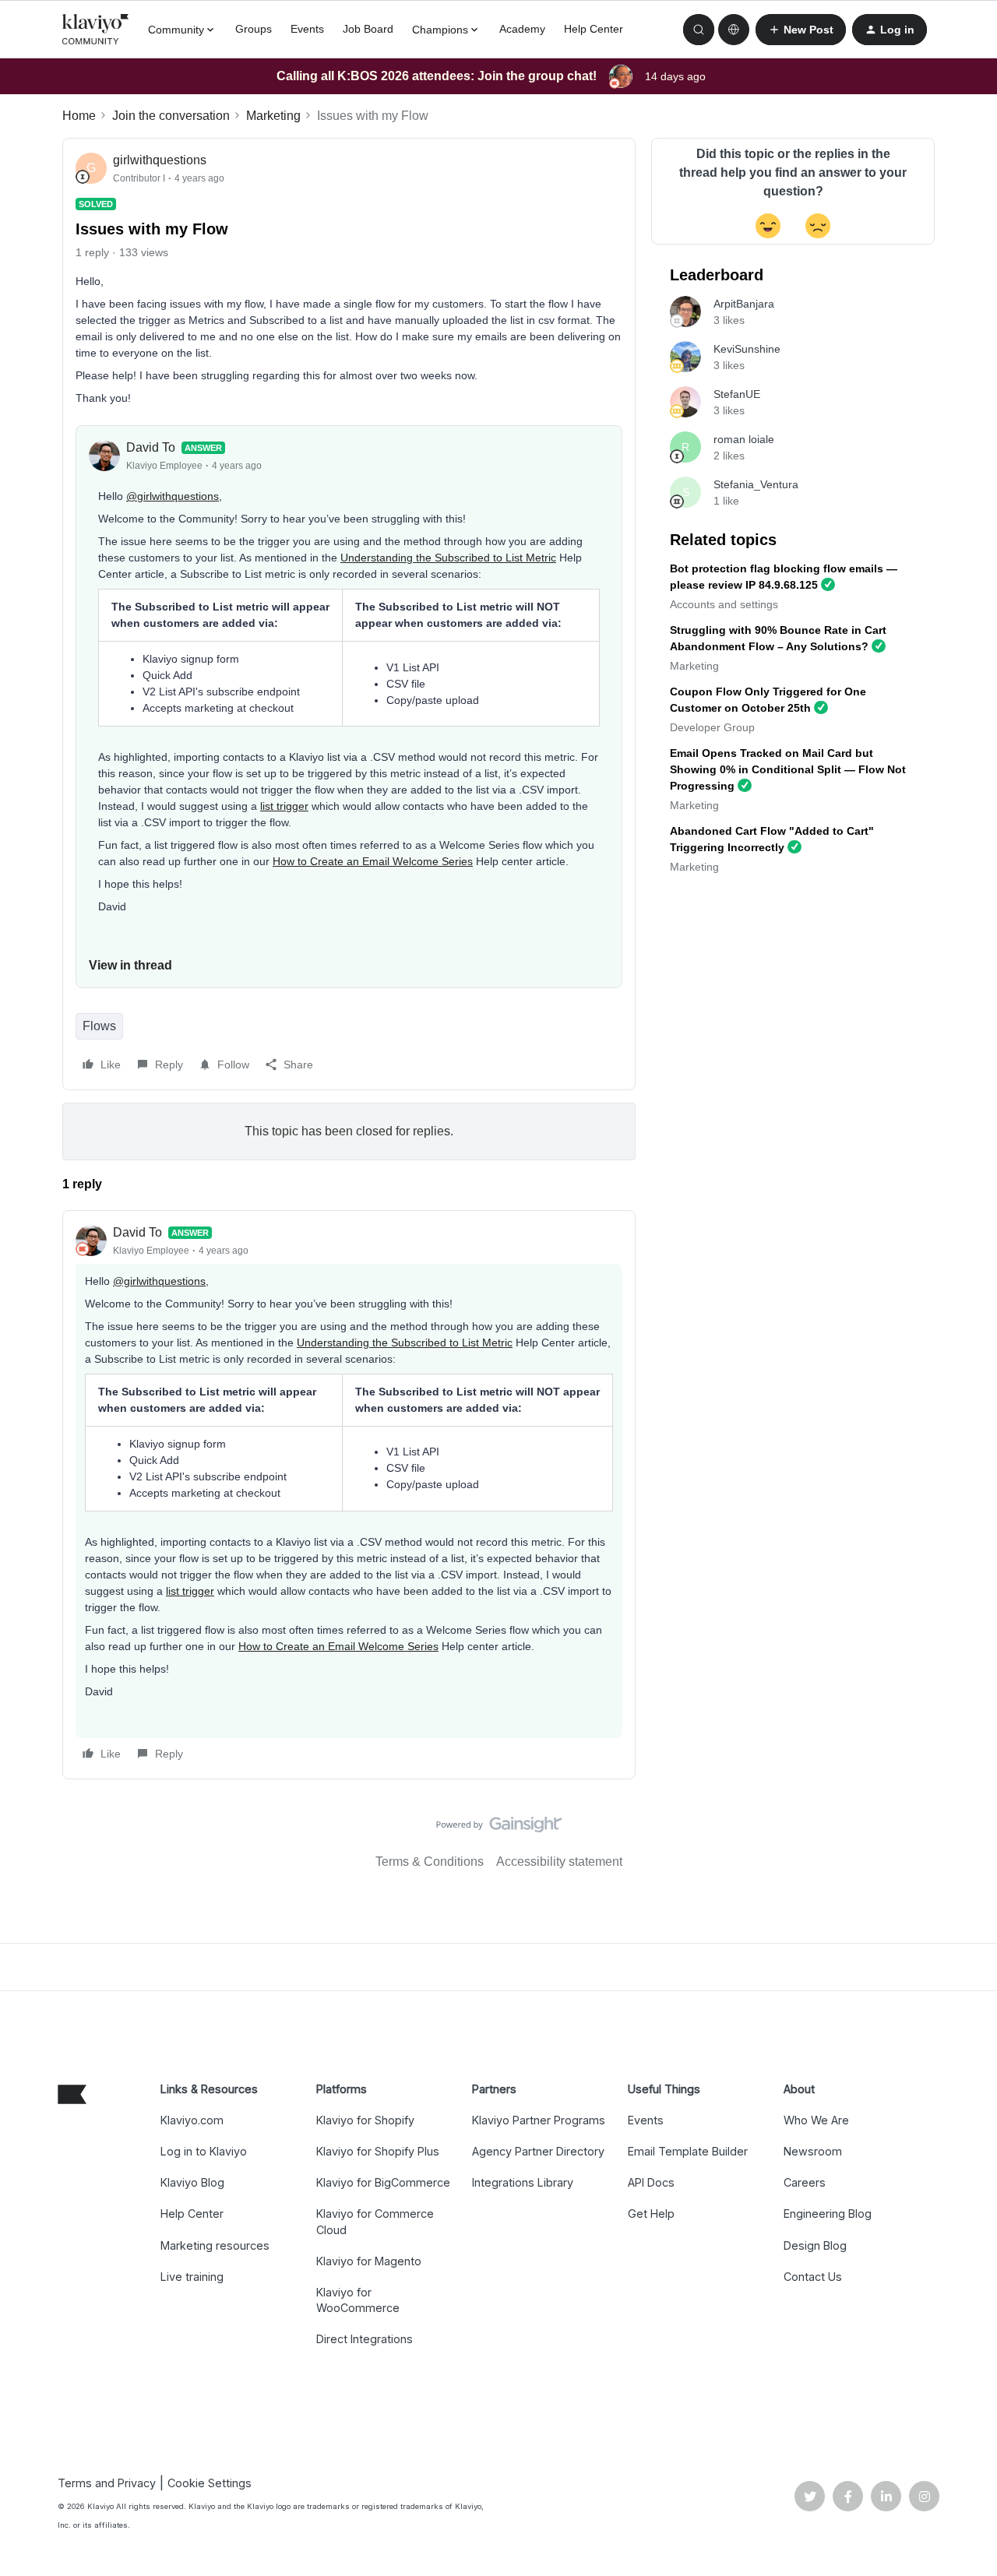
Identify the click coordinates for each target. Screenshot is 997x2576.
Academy (522, 29)
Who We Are (816, 2120)
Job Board (368, 29)
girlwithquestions (160, 160)
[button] (801, 30)
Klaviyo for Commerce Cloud (375, 2221)
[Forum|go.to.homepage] (96, 30)
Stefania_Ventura (756, 484)
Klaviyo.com (192, 2120)
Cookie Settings (210, 2483)
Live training (192, 2277)
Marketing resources (215, 2245)
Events (307, 29)
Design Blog (815, 2245)
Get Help (651, 2214)
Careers (805, 2182)
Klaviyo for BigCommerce (383, 2182)
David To (151, 447)
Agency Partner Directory (538, 2151)
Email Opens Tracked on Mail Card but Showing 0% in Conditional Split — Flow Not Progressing (788, 769)
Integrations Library (523, 2182)
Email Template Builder (688, 2151)
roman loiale (744, 439)
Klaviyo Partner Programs (539, 2120)
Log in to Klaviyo (204, 2151)
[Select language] (734, 30)
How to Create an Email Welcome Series (373, 861)
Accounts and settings (724, 604)
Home (79, 116)
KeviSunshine (747, 349)
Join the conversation (171, 116)
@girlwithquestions (173, 496)
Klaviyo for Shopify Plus (378, 2151)
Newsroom (813, 2151)
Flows (99, 1026)
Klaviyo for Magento (369, 2261)
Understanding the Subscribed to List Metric (448, 558)
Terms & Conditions (430, 1862)
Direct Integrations (365, 2339)
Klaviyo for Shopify (365, 2120)
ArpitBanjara (744, 304)
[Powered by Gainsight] (499, 1828)
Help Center (594, 29)
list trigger (284, 806)
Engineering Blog (828, 2214)
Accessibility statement (559, 1862)
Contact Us (813, 2277)
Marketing (273, 116)
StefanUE (737, 394)
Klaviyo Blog (192, 2182)
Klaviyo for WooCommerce (358, 2300)
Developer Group (712, 727)
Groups (254, 29)
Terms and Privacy (107, 2483)
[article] (349, 1495)
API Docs (651, 2182)
